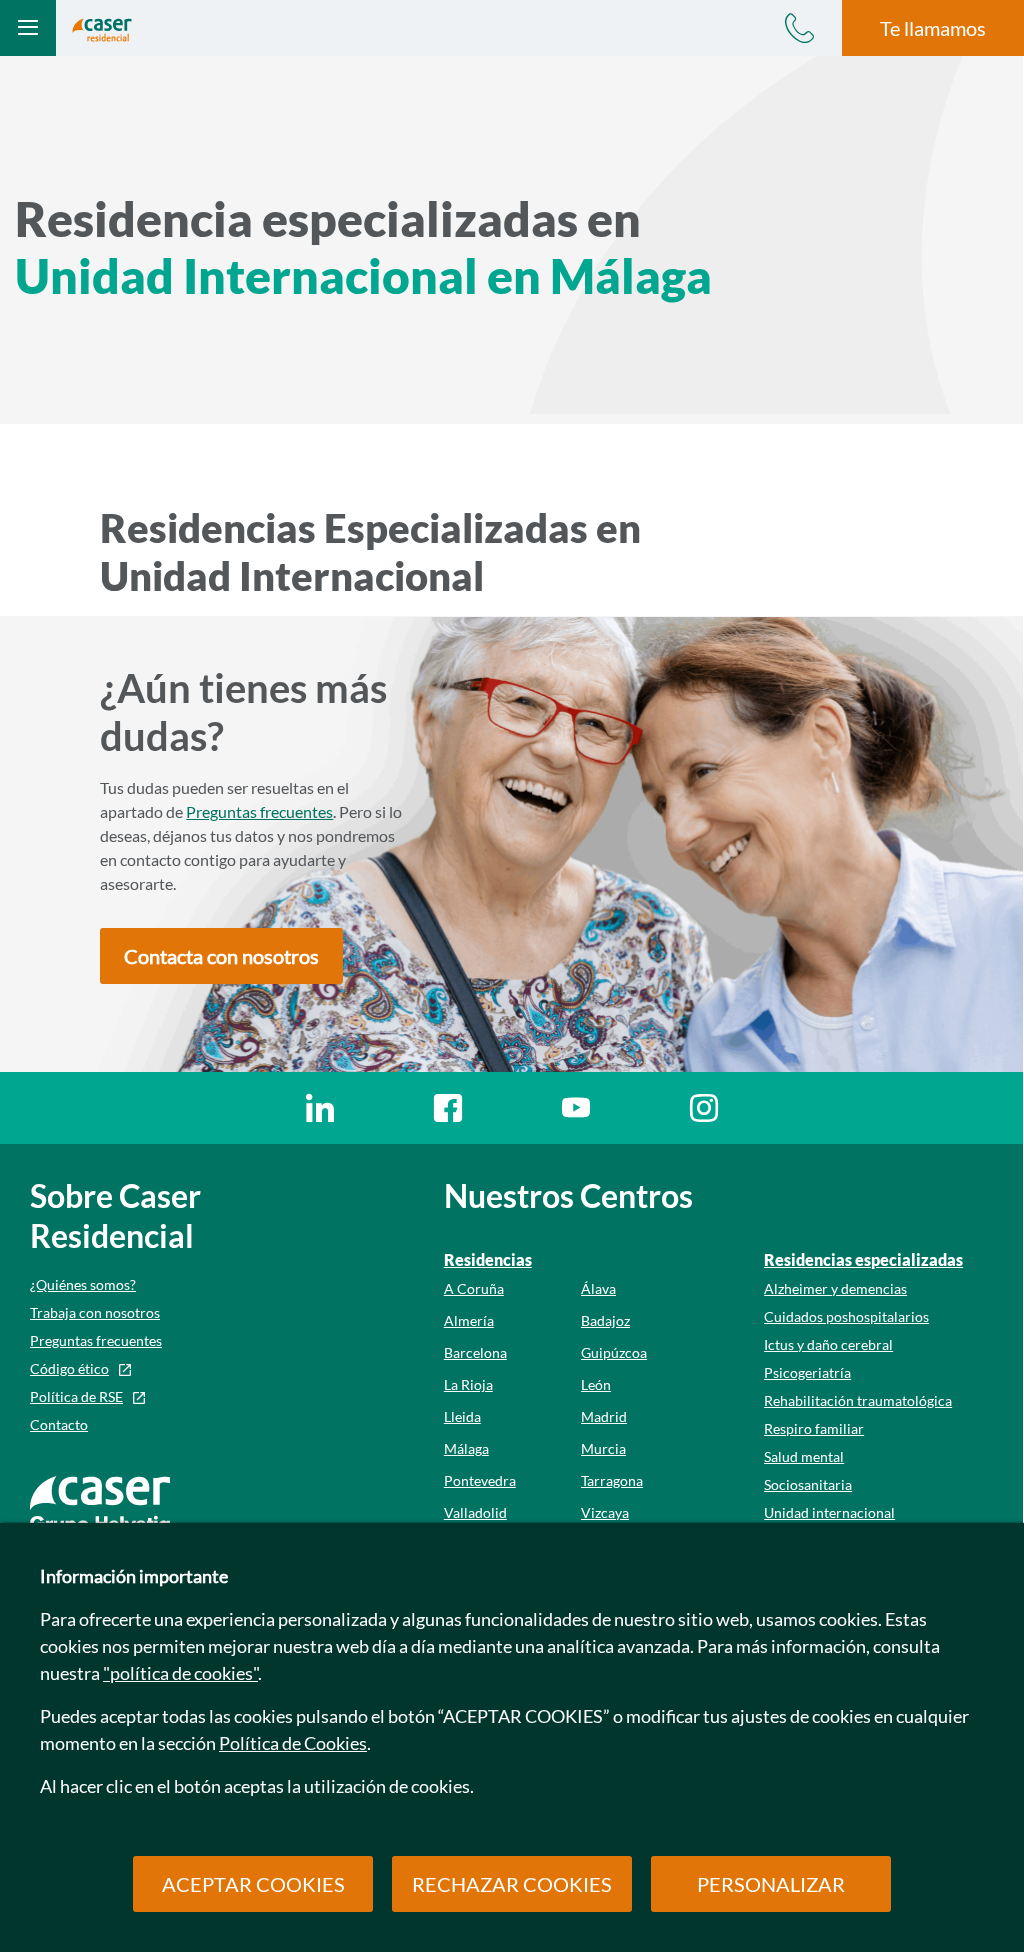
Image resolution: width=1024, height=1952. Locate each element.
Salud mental (804, 1456)
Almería (469, 1320)
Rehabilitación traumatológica (858, 1400)
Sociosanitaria (808, 1484)
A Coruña (474, 1288)
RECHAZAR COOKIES (512, 1884)
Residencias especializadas (863, 1259)
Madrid (604, 1416)
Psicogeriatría (807, 1372)
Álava (598, 1288)
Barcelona (475, 1352)
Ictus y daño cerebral (828, 1344)
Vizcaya (605, 1512)
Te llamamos (933, 28)
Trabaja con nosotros (95, 1312)
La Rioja (468, 1384)
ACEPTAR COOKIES (253, 1884)
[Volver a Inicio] (102, 27)
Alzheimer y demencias (835, 1288)
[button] (221, 956)
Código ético (69, 1368)
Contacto (59, 1424)
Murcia (603, 1448)
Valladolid (475, 1512)
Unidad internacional (829, 1512)
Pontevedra (480, 1480)
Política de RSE (76, 1396)
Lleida (462, 1416)
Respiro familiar (814, 1428)
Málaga (466, 1448)
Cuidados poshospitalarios (846, 1316)
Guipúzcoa (614, 1352)
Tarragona (612, 1480)
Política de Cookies (293, 1743)
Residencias (488, 1259)
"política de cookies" (180, 1673)
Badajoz (605, 1320)
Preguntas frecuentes (259, 811)
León (596, 1384)
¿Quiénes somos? (83, 1284)
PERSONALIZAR (771, 1884)
